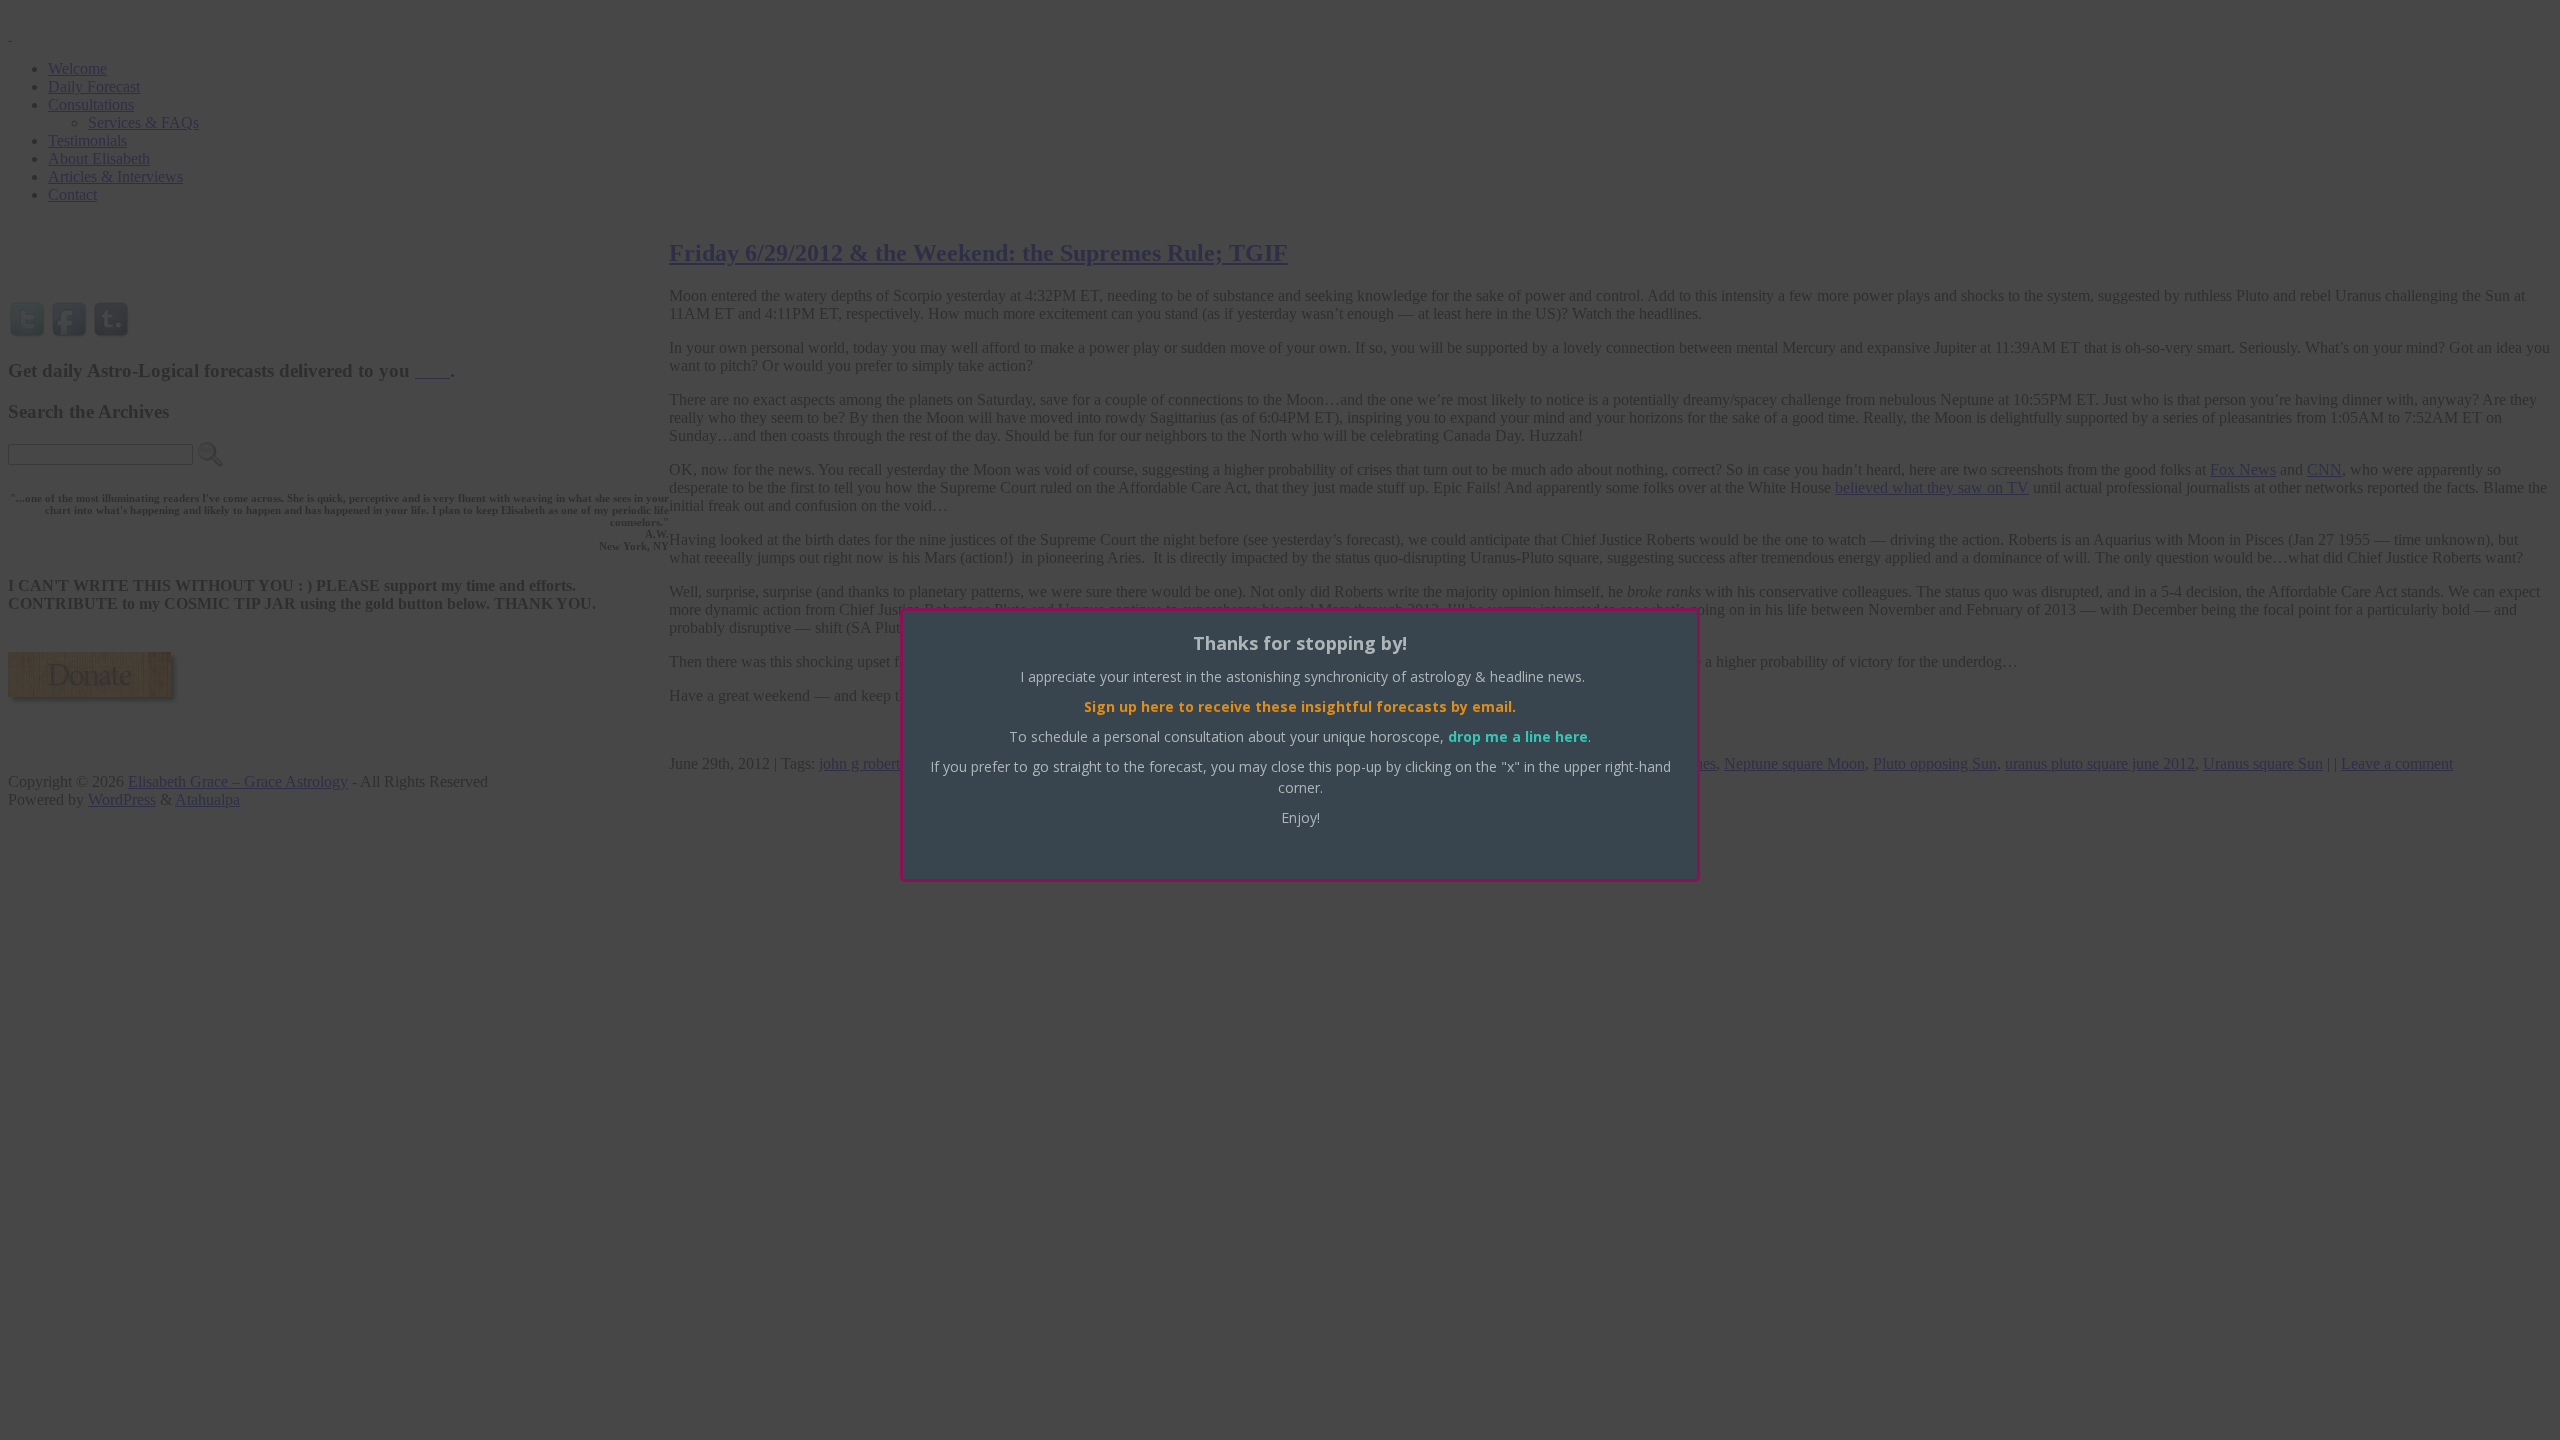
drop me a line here (1518, 736)
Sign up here (1129, 706)
